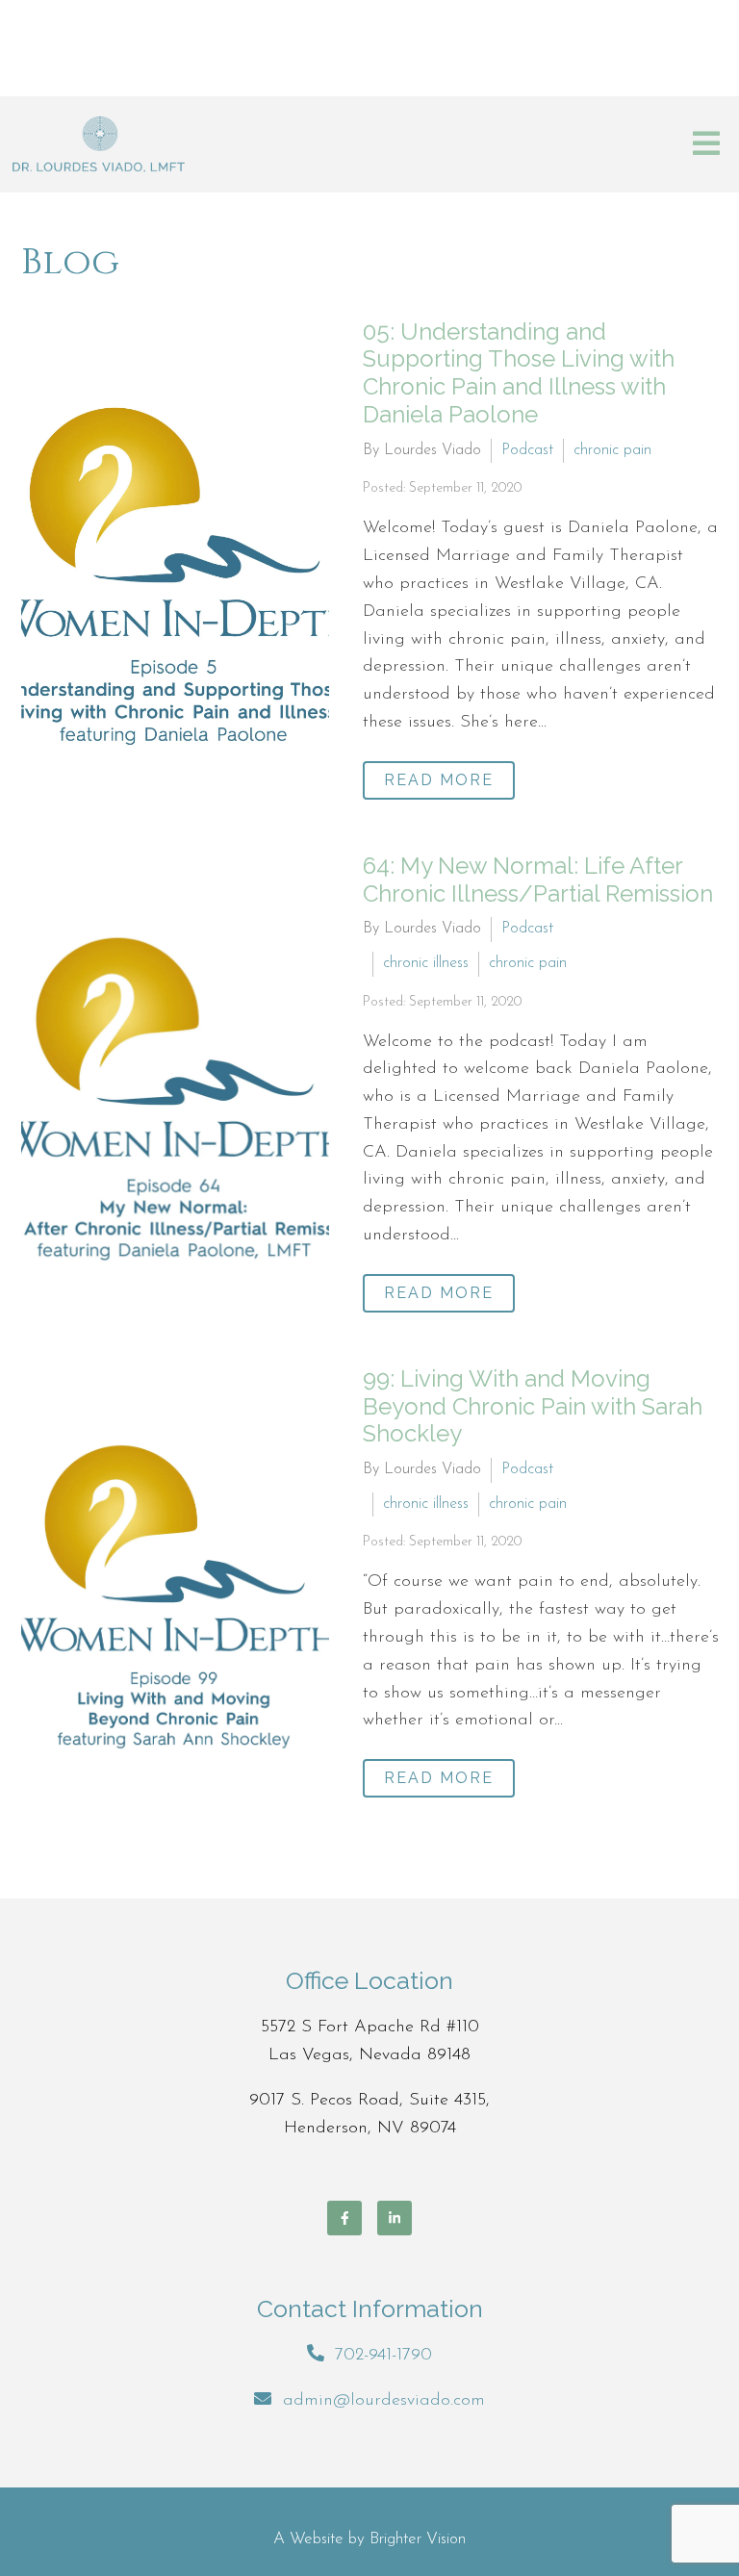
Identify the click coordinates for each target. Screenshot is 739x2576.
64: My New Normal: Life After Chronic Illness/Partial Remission (538, 880)
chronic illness (426, 963)
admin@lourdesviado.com (384, 2401)
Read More (439, 780)
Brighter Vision (418, 2539)
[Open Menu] (706, 145)
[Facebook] (344, 2218)
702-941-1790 (383, 2356)
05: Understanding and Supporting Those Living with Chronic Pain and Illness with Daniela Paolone (519, 373)
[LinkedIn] (395, 2218)
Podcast (527, 450)
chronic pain (612, 450)
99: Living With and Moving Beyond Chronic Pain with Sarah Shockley (533, 1406)
